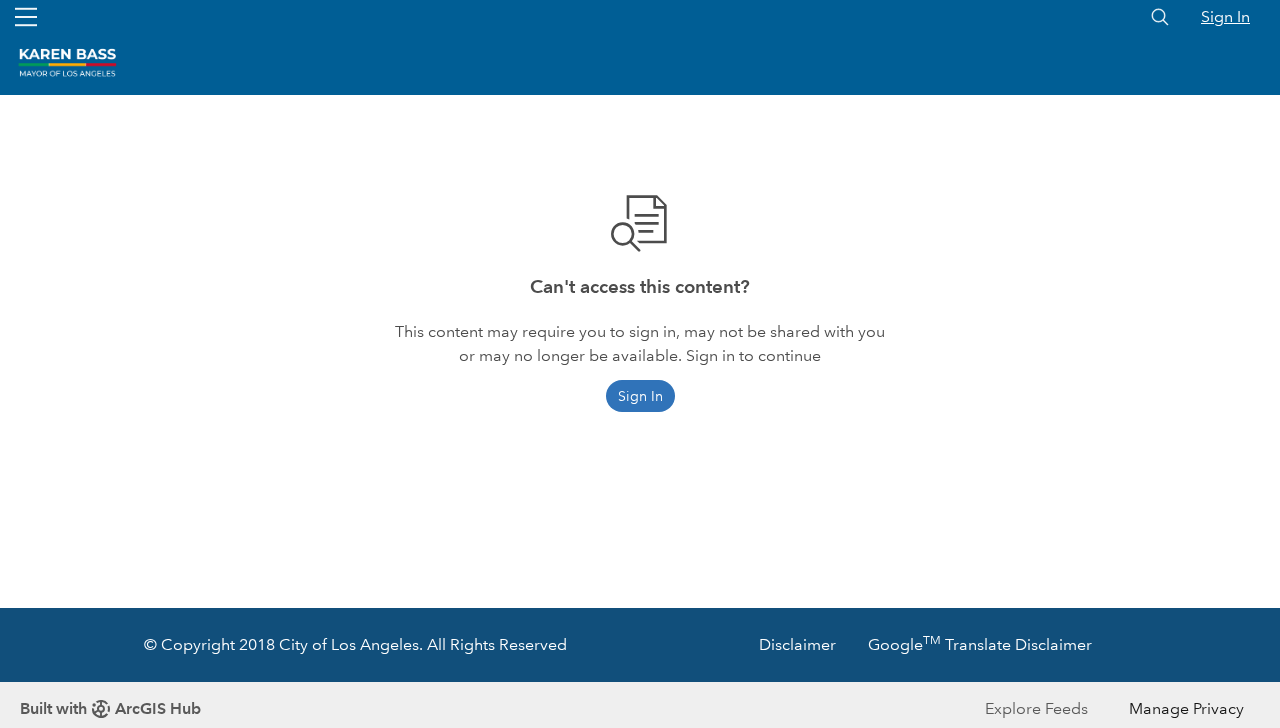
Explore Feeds (1036, 708)
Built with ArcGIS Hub (110, 708)
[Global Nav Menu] (26, 17)
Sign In (1225, 16)
